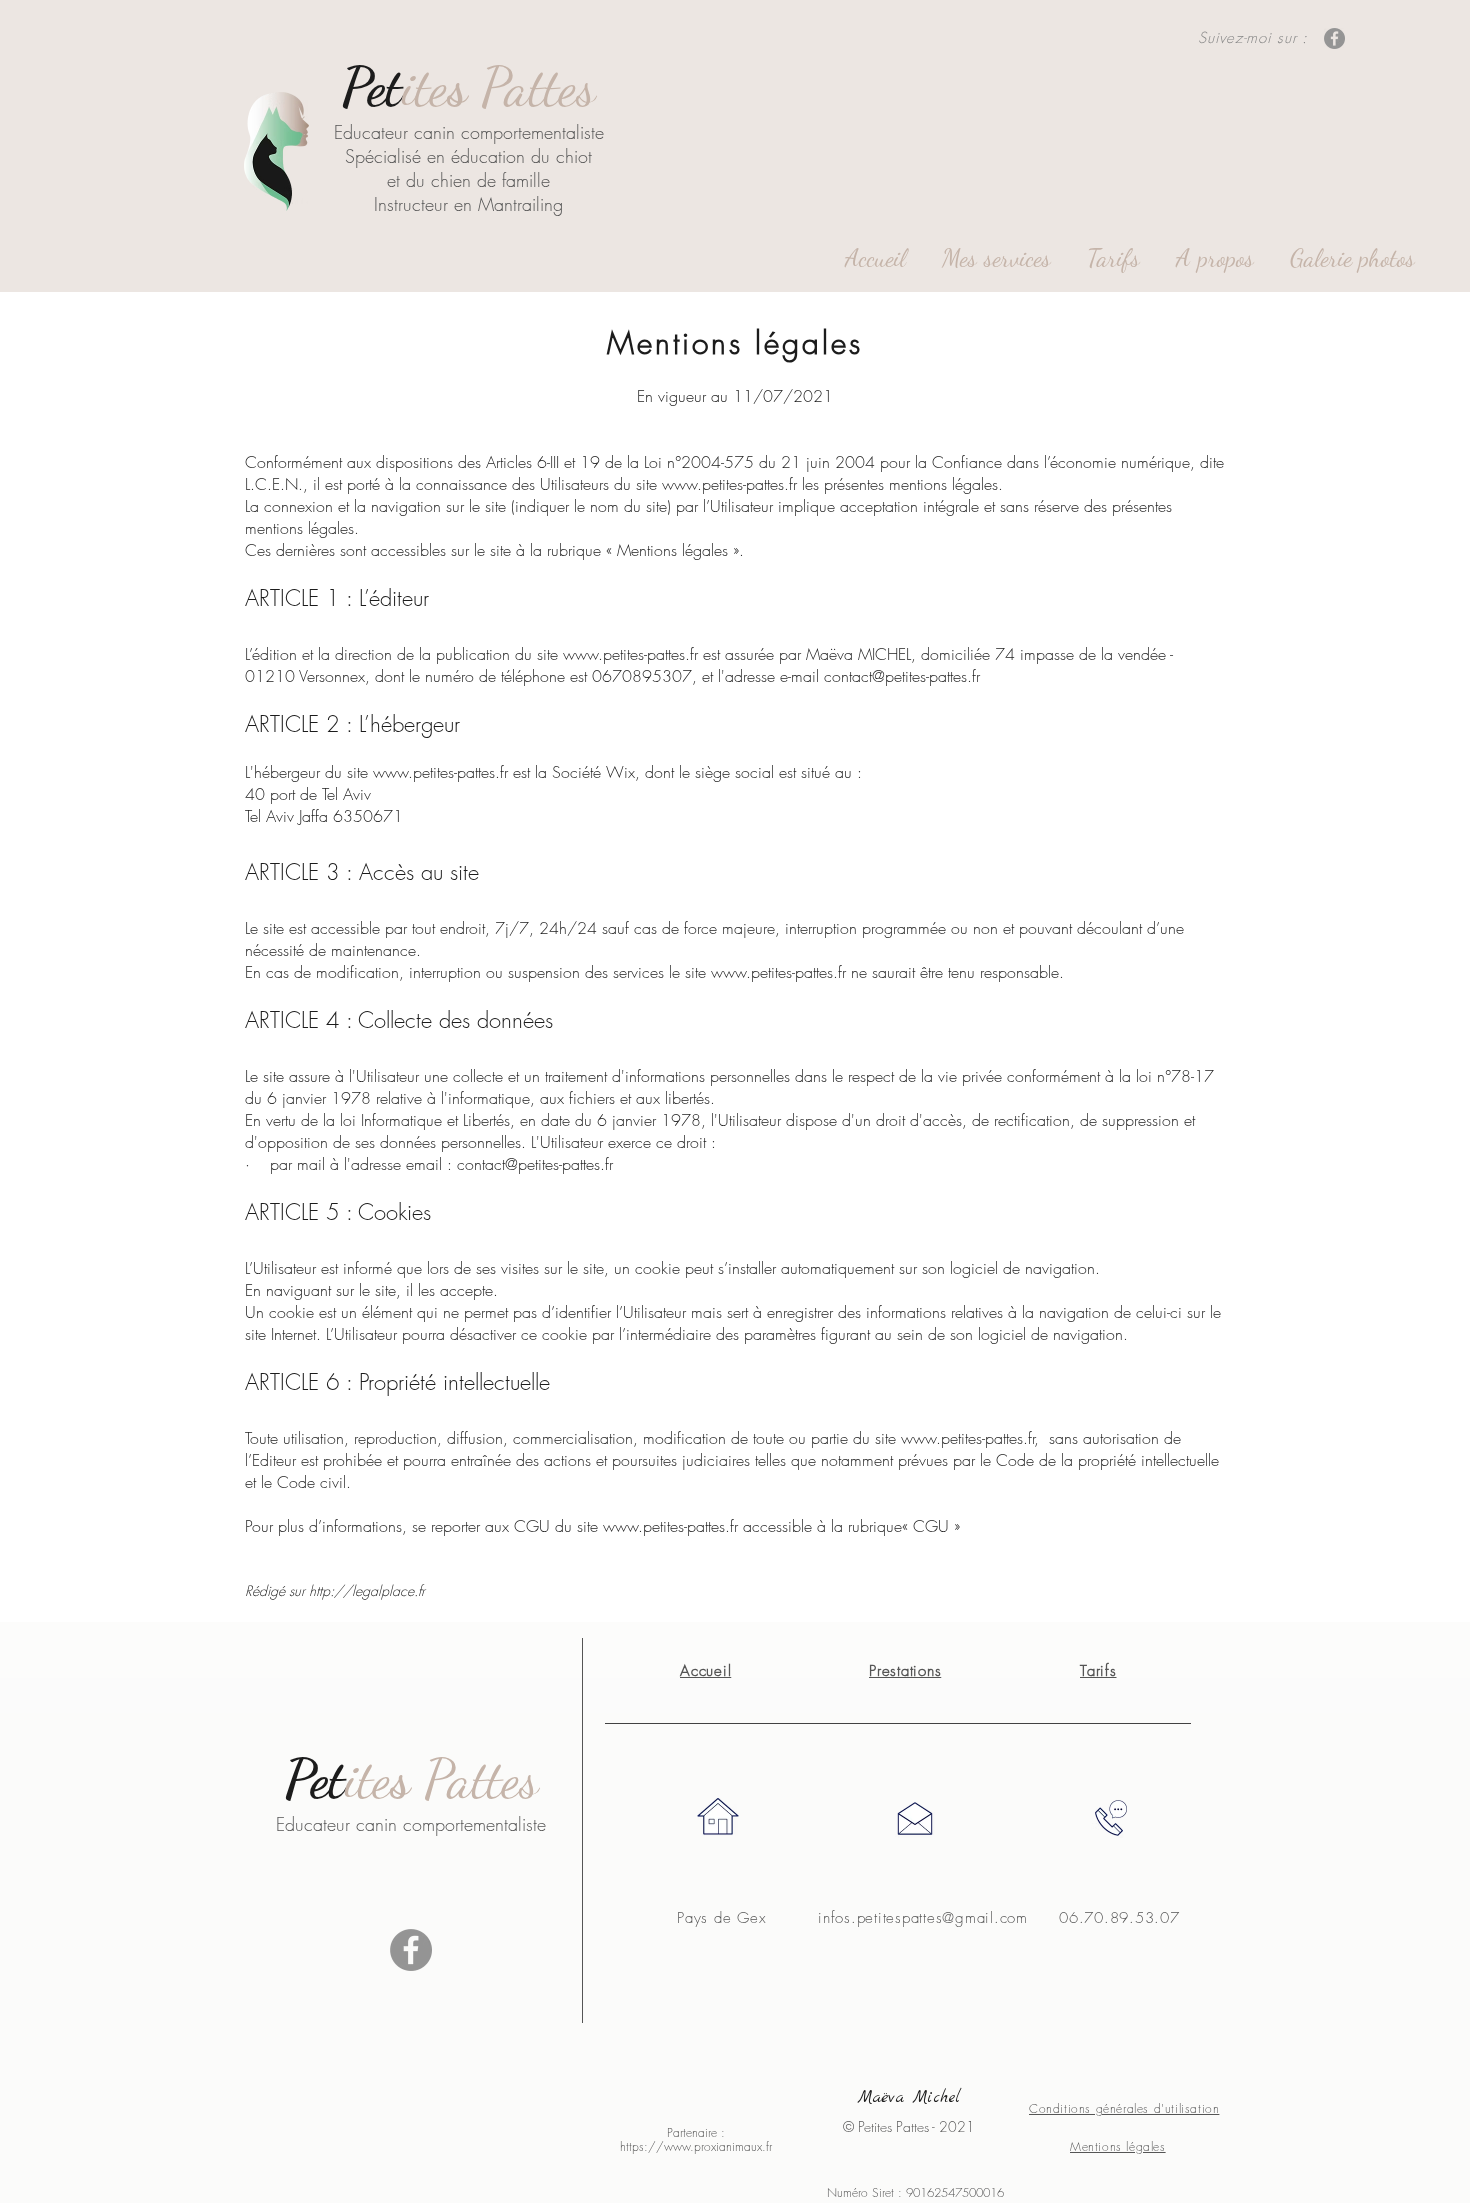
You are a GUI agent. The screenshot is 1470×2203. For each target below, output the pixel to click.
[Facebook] (1334, 38)
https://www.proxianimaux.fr (696, 2146)
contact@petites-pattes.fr (902, 676)
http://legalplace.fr (367, 1590)
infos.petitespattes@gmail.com (923, 1918)
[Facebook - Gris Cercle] (411, 1950)
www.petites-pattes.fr (729, 484)
